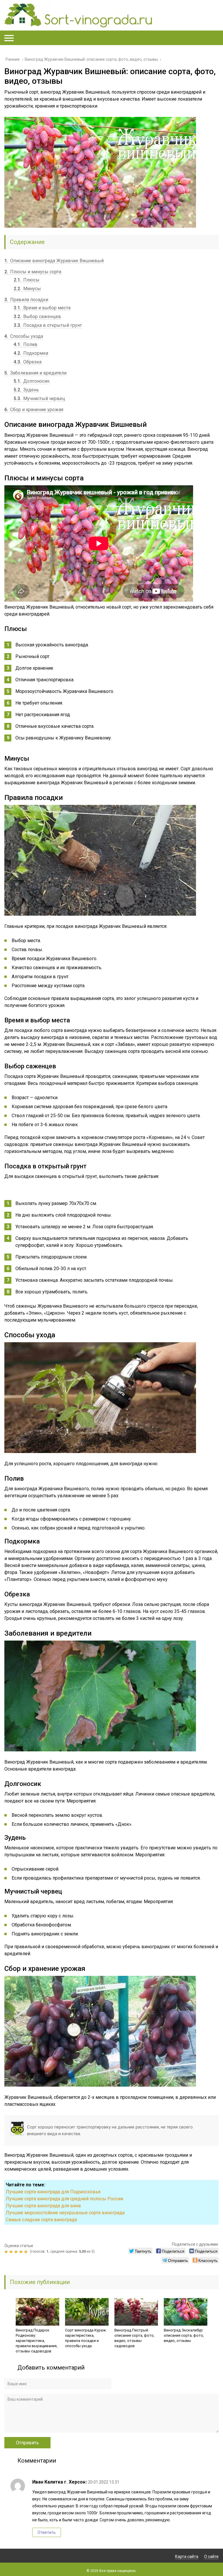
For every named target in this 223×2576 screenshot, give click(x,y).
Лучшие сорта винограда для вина (43, 2206)
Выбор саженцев (37, 317)
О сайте (211, 2557)
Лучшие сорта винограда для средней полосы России (64, 2199)
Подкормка (31, 353)
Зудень (26, 390)
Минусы (27, 289)
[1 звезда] (7, 2252)
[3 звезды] (17, 2252)
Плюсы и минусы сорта (33, 272)
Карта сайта (187, 2557)
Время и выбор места (42, 308)
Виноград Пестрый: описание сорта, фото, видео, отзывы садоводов (134, 2338)
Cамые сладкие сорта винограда (41, 2220)
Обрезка (28, 362)
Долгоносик (32, 381)
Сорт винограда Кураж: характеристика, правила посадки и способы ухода (86, 2338)
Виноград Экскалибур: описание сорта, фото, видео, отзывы (184, 2335)
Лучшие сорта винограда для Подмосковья (53, 2192)
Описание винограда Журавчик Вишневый (54, 261)
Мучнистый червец (39, 399)
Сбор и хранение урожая (34, 410)
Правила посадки (26, 300)
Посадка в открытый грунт (48, 325)
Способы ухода (24, 336)
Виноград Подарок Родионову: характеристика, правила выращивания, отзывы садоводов (37, 2341)
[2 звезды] (12, 2252)
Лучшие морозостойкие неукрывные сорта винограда (65, 2213)
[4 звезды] (22, 2252)
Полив (26, 344)
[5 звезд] (27, 2252)
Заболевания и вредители (35, 373)
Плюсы (27, 280)
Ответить (47, 2532)
